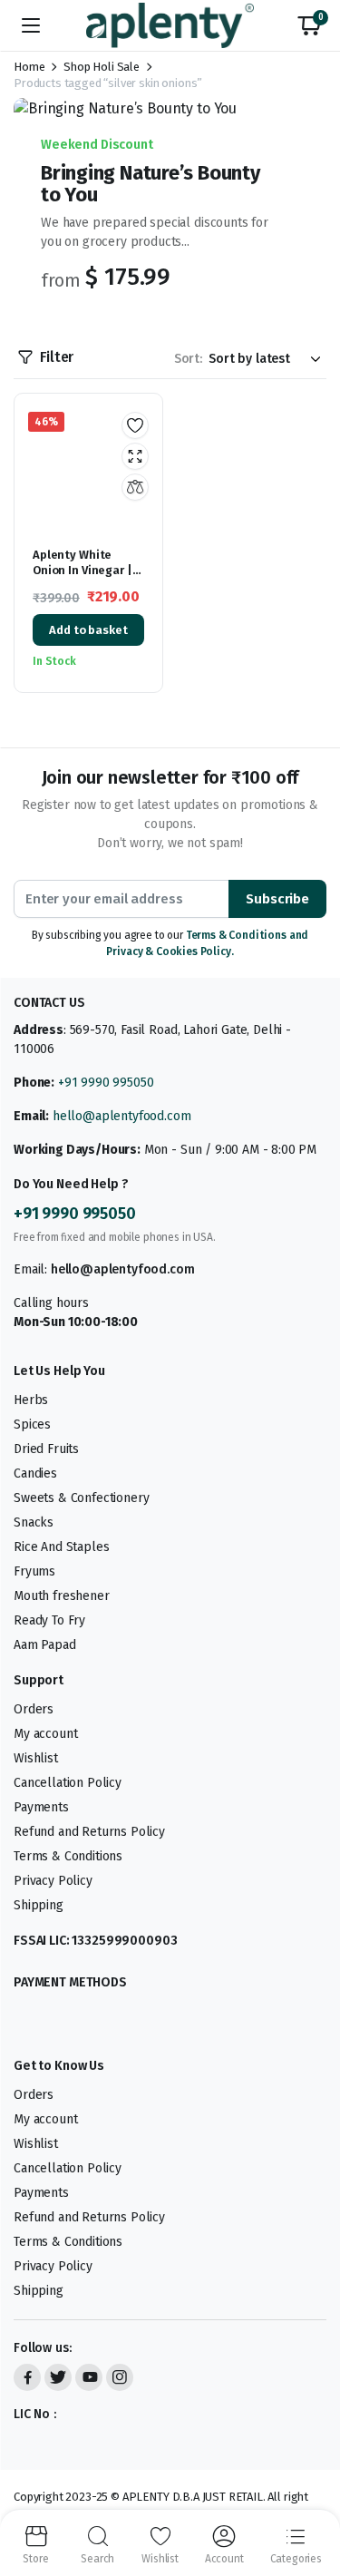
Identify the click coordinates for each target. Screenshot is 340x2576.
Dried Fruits (46, 1448)
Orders (34, 1708)
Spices (32, 1424)
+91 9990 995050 (106, 1083)
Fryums (34, 1571)
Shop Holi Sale (102, 67)
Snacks (34, 1522)
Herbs (31, 1399)
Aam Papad (45, 1644)
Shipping (39, 1904)
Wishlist (36, 1757)
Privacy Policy (53, 1880)
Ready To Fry (49, 1620)
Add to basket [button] (88, 630)
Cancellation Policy (68, 1782)
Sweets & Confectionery (81, 1497)
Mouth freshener (62, 1595)
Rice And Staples (61, 1546)
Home (29, 67)
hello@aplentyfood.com (122, 1116)
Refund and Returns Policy (89, 1831)
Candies (35, 1473)
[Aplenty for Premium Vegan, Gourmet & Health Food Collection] (170, 25)
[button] (309, 25)
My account (45, 1733)
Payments (41, 1806)
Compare (135, 487)
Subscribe (277, 899)
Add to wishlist (135, 425)
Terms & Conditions (68, 1855)
